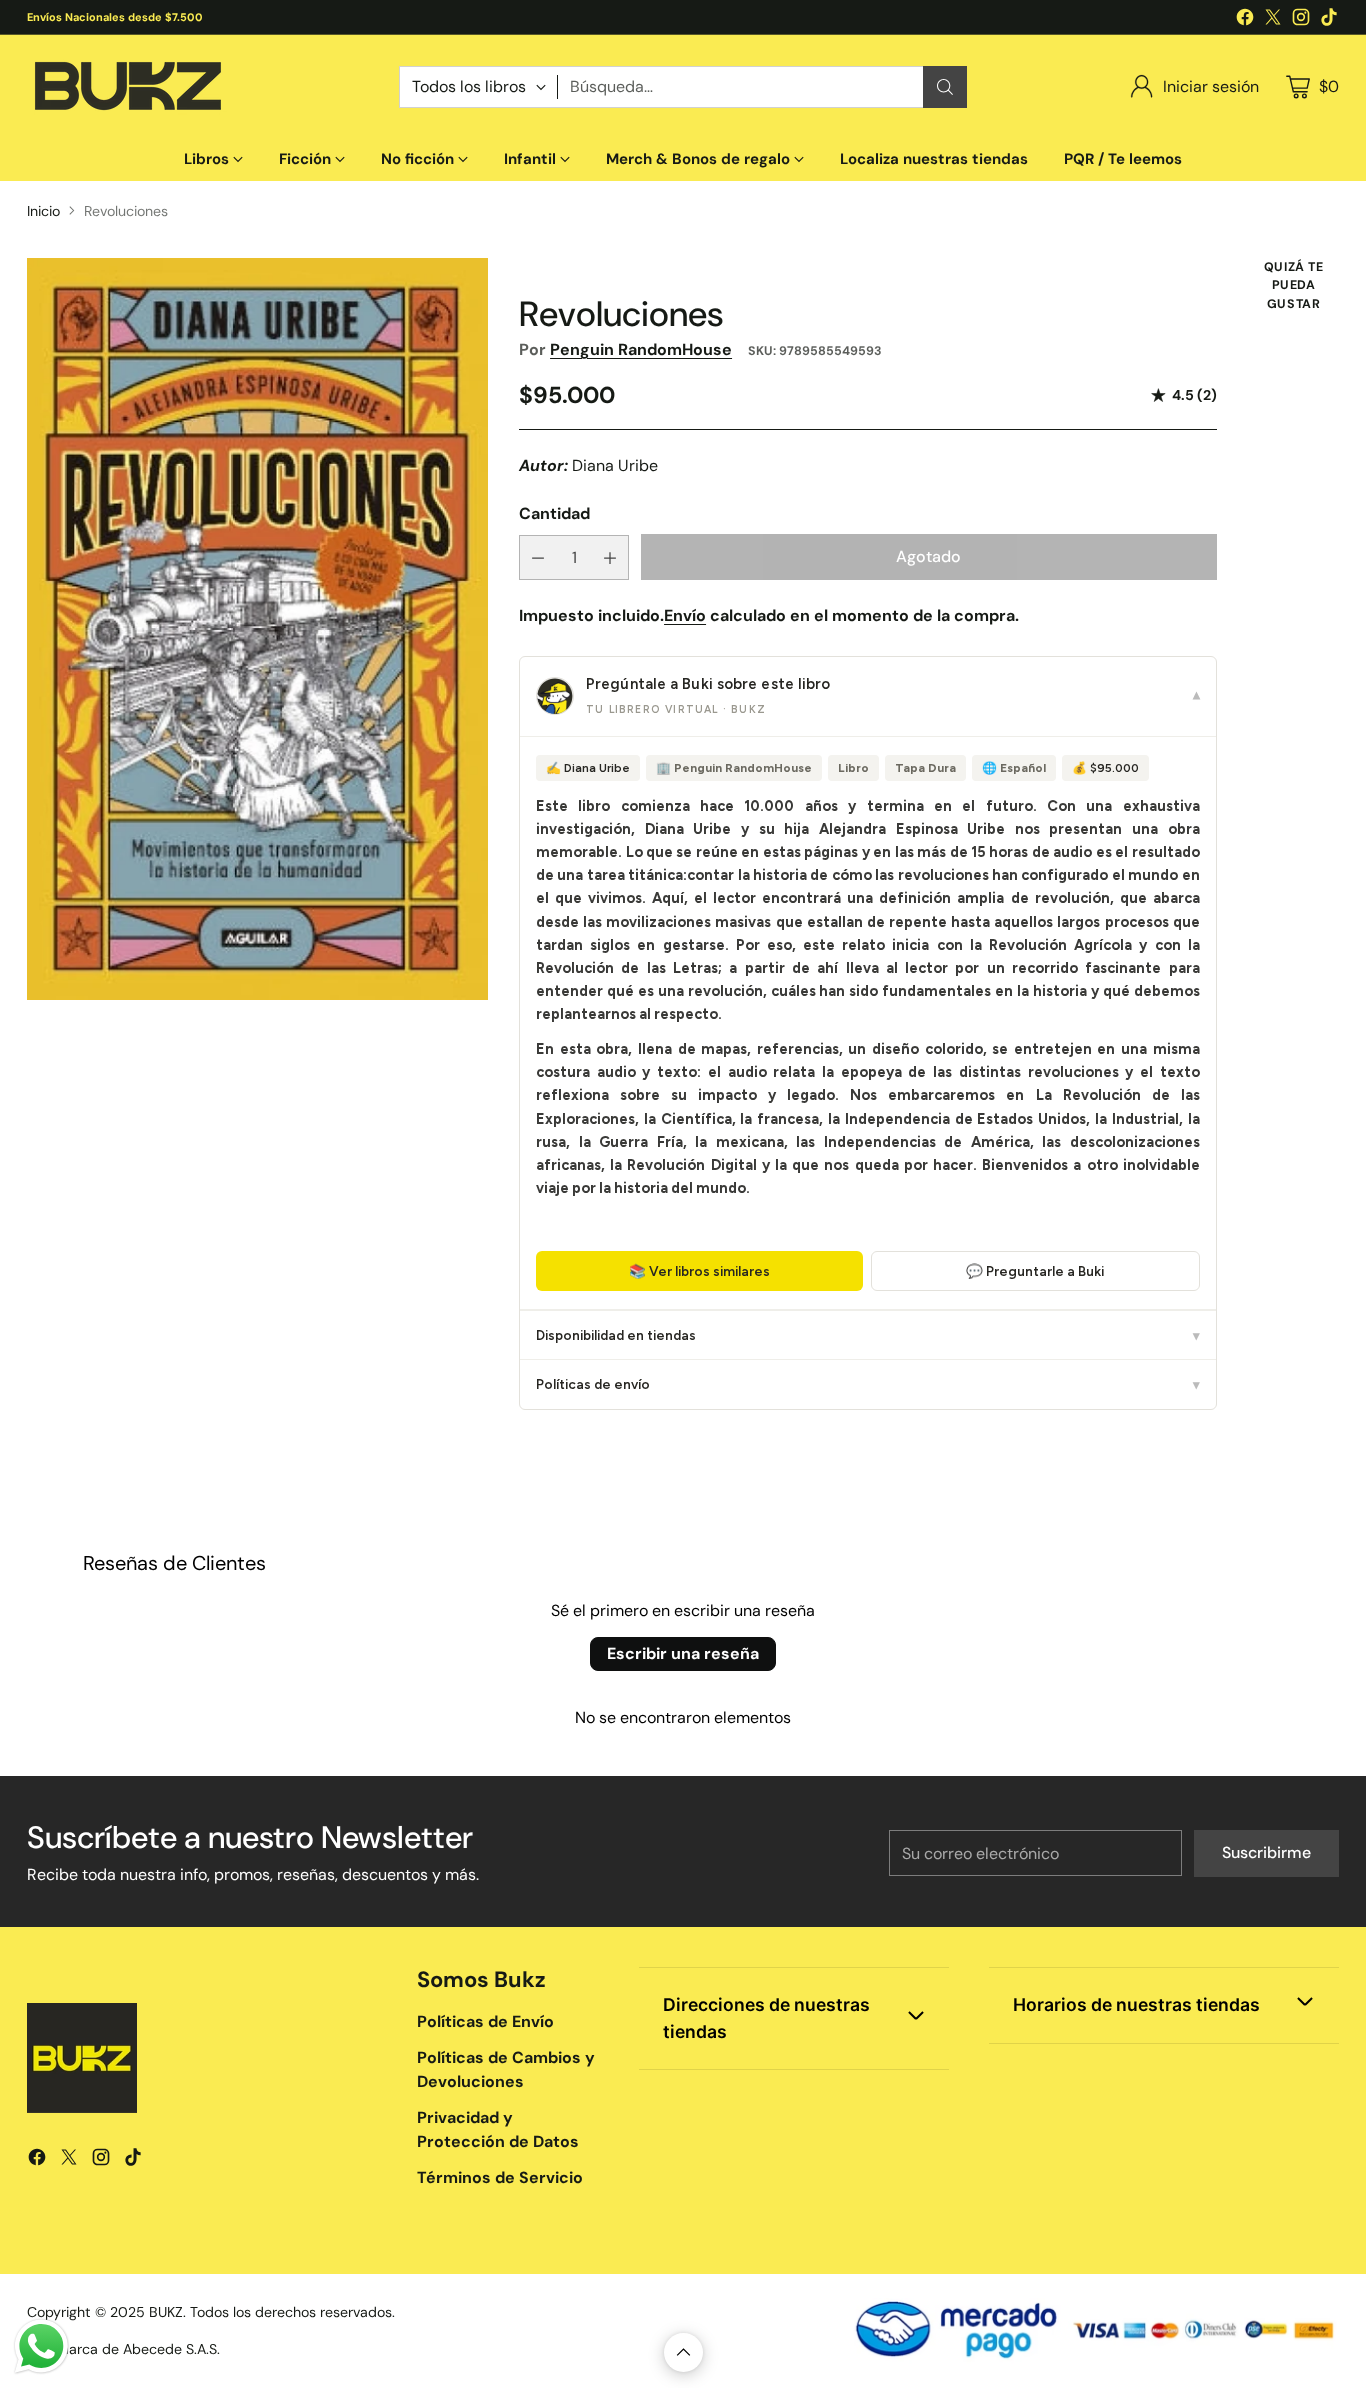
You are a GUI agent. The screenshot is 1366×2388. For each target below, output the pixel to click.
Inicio (43, 211)
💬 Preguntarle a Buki (1035, 1271)
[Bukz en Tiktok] (1329, 20)
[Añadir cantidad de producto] (610, 557)
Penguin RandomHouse (641, 349)
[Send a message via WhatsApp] (41, 2346)
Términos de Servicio (500, 2177)
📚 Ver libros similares (699, 1271)
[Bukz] (127, 86)
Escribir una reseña (683, 1653)
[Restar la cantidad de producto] (538, 557)
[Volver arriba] (683, 2352)
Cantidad (554, 513)
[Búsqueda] (945, 87)
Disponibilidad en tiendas (868, 1335)
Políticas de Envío (485, 2021)
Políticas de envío (868, 1384)
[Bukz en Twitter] (1273, 20)
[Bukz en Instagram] (1301, 20)
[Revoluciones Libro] (257, 629)
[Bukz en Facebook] (1245, 20)
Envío (685, 615)
